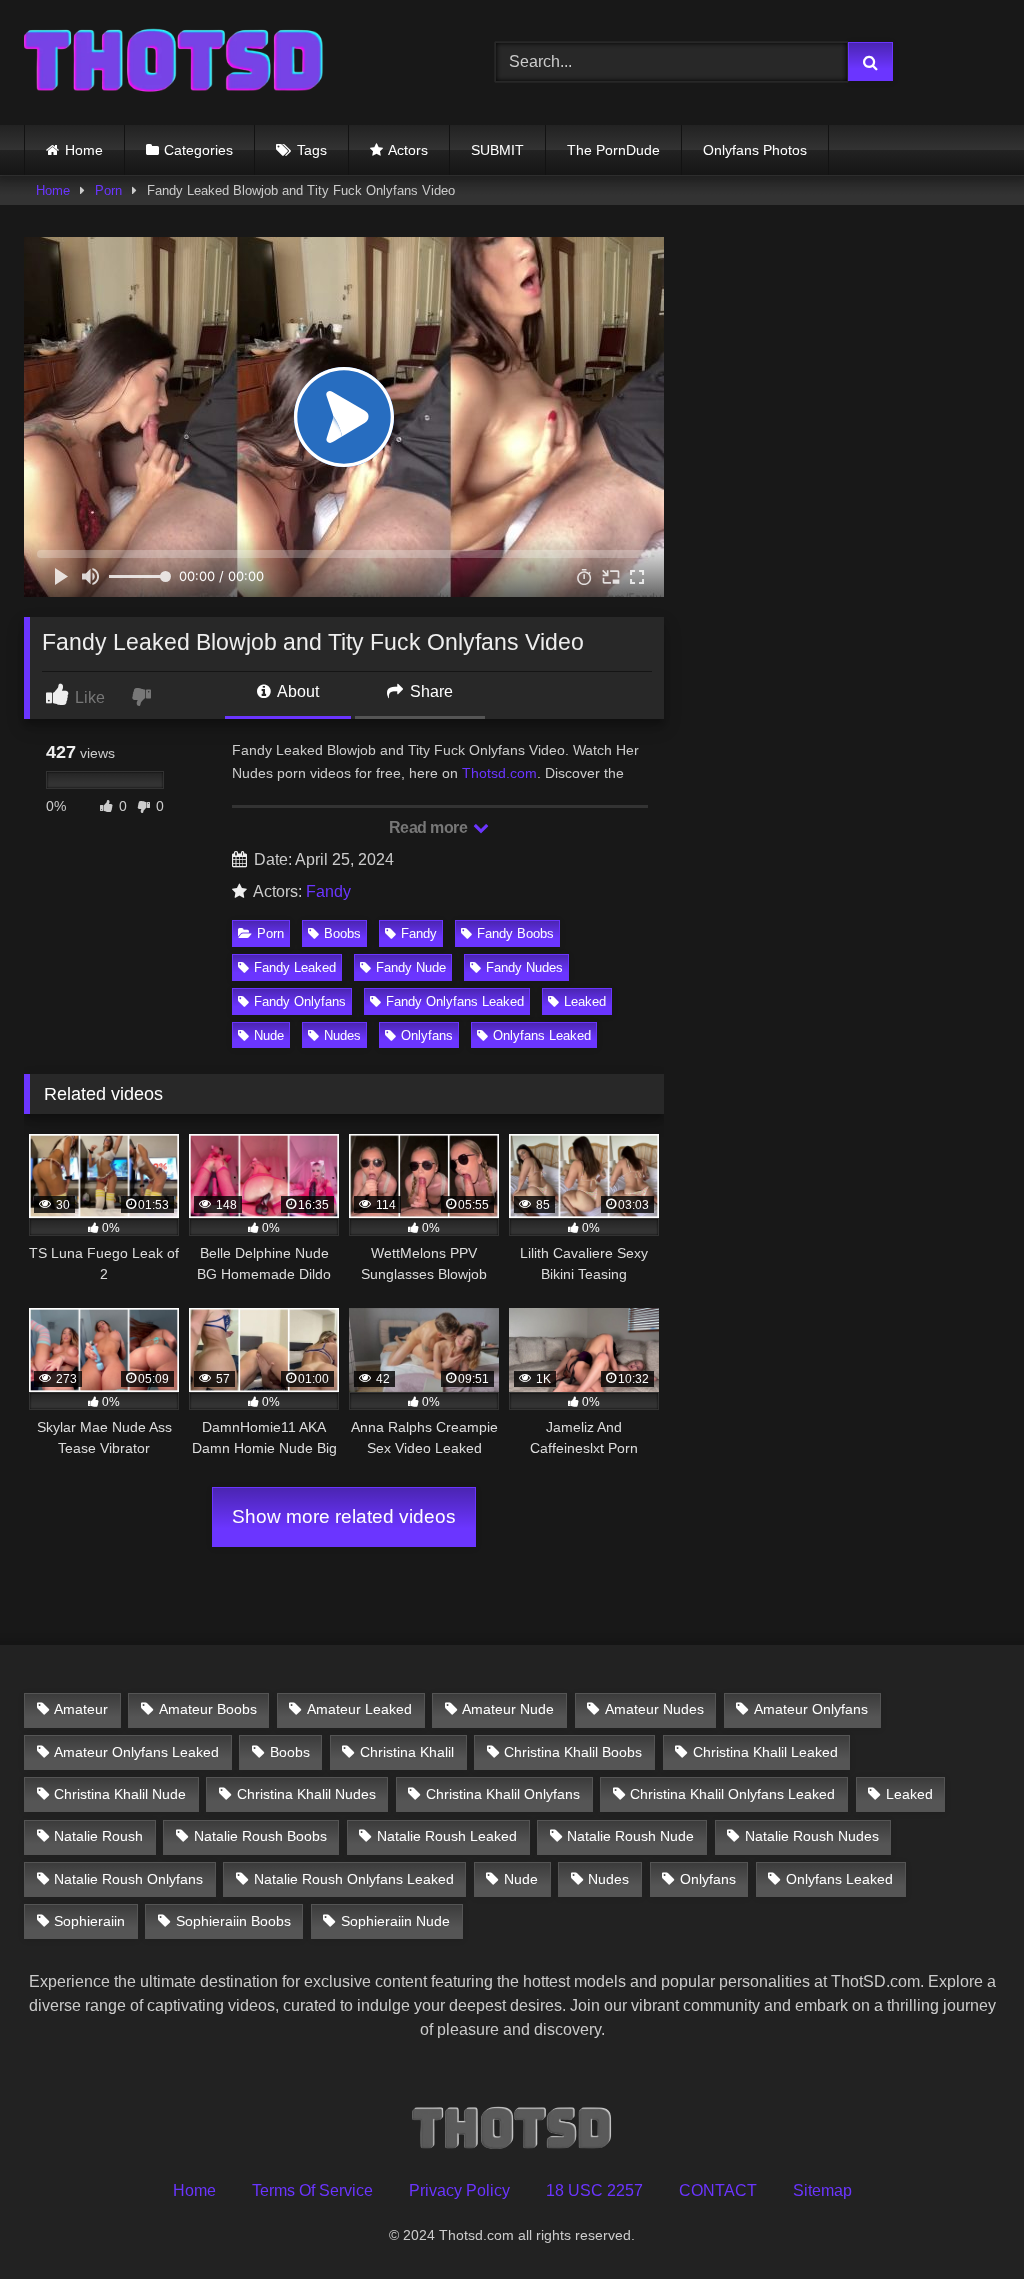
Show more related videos (344, 1516)
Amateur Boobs (208, 1709)
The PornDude (613, 150)
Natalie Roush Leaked (447, 1836)
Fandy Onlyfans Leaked (455, 1001)
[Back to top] (962, 2219)
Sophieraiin (89, 1921)
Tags (312, 150)
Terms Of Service (312, 2190)
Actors (408, 150)
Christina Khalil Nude (120, 1794)
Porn (108, 190)
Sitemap (822, 2190)
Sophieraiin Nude (395, 1921)
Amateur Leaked (359, 1709)
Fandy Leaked (295, 967)
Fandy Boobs (515, 933)
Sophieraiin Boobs (233, 1921)
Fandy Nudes (524, 967)
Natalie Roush (98, 1836)
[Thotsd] (228, 62)
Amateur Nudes (654, 1709)
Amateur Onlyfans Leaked (136, 1752)
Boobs (342, 933)
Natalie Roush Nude (630, 1836)
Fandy (328, 891)
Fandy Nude (411, 967)
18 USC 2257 (594, 2190)
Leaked (585, 1001)
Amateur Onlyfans (811, 1709)
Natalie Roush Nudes (812, 1836)
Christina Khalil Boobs (573, 1752)
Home (84, 150)
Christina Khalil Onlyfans (503, 1794)
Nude (269, 1035)
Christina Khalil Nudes (306, 1794)
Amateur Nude (508, 1709)
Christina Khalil (407, 1752)
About (296, 691)
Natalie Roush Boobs (260, 1836)
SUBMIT (497, 150)
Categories (198, 150)
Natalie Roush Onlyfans (128, 1879)
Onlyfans (427, 1035)
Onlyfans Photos (755, 150)
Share (429, 691)
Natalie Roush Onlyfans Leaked (354, 1879)
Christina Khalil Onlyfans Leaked (732, 1794)
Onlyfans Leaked (542, 1035)
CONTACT (718, 2190)
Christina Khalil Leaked (765, 1752)
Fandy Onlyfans (300, 1001)
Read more (430, 827)
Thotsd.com (499, 773)
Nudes (342, 1035)
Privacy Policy (459, 2190)
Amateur (81, 1709)
